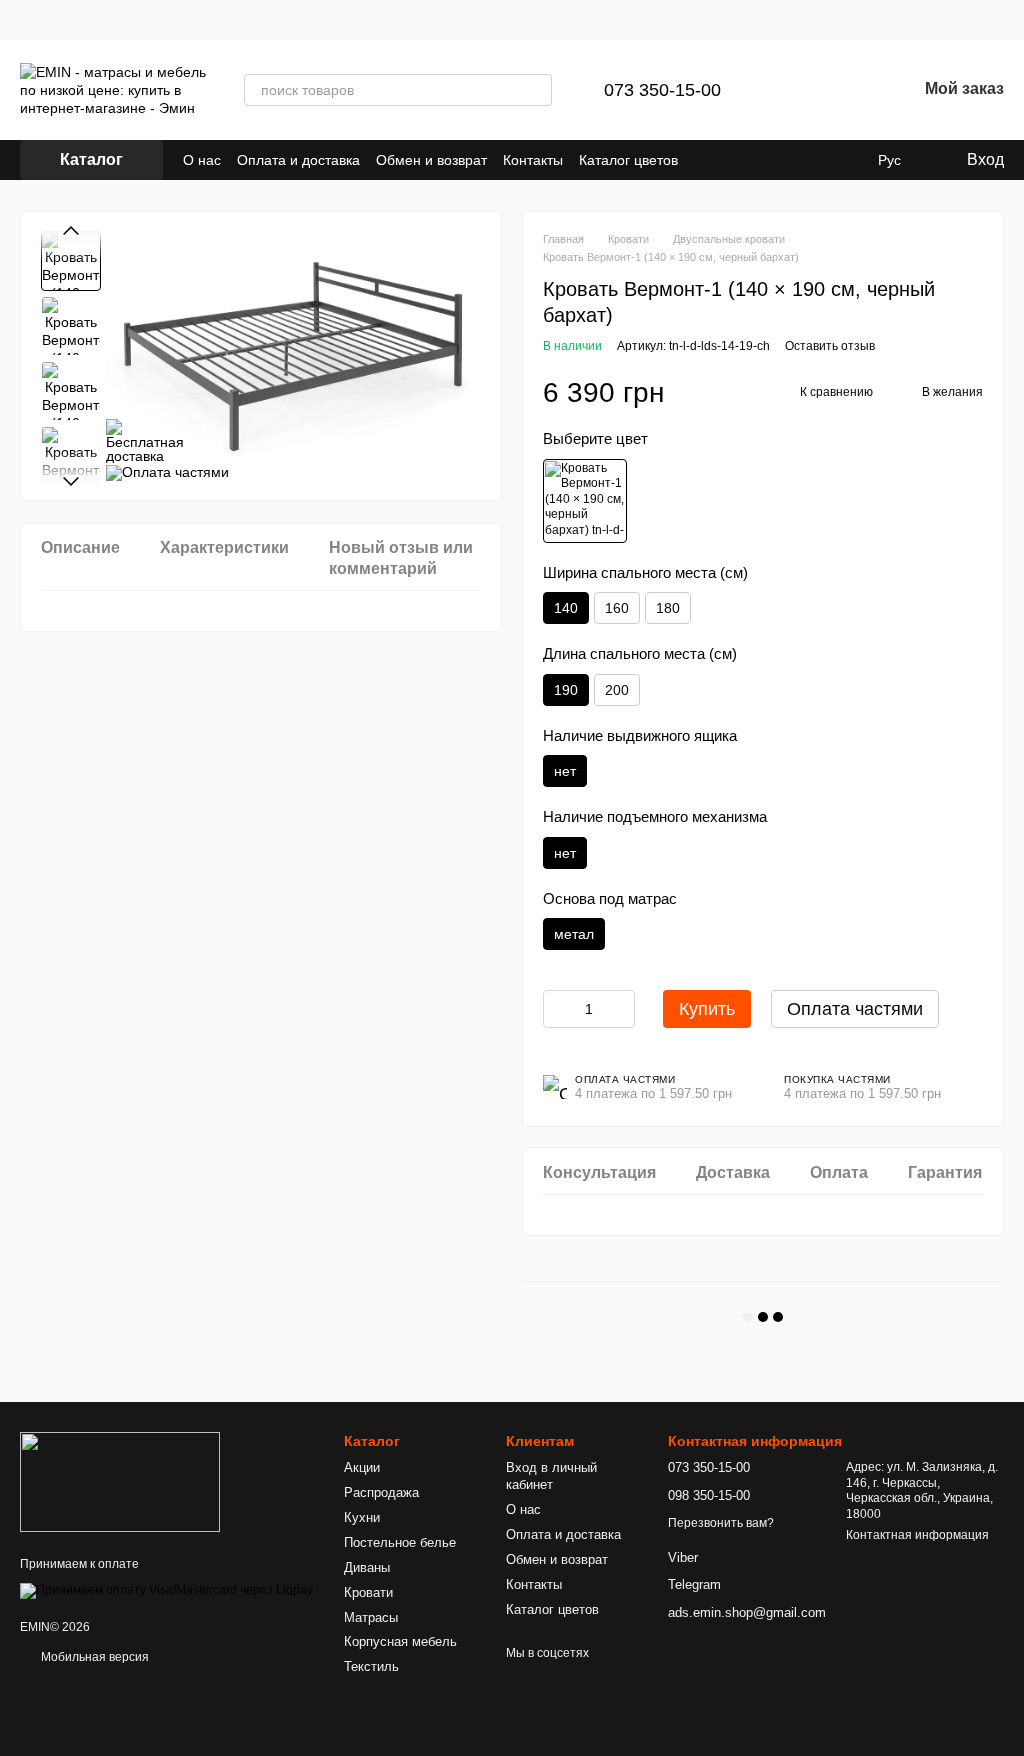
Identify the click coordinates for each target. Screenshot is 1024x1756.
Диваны (367, 1567)
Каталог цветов (628, 160)
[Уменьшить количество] (558, 1009)
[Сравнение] (797, 90)
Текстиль (371, 1666)
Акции (362, 1467)
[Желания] (849, 90)
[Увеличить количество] (620, 1009)
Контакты (533, 160)
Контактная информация (917, 1535)
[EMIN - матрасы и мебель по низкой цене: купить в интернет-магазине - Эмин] (120, 1481)
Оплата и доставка (298, 160)
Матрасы (371, 1617)
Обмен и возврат (431, 160)
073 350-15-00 (662, 90)
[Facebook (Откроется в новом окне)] (730, 160)
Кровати (368, 1592)
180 (668, 608)
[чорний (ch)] (585, 501)
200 (617, 690)
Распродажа (381, 1492)
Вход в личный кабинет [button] (551, 1476)
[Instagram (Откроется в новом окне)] (706, 160)
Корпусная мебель (400, 1641)
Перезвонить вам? (721, 1523)
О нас (202, 160)
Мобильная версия (93, 1657)
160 (617, 608)
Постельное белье (400, 1542)
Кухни (362, 1517)
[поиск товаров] (536, 90)
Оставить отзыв (830, 346)
